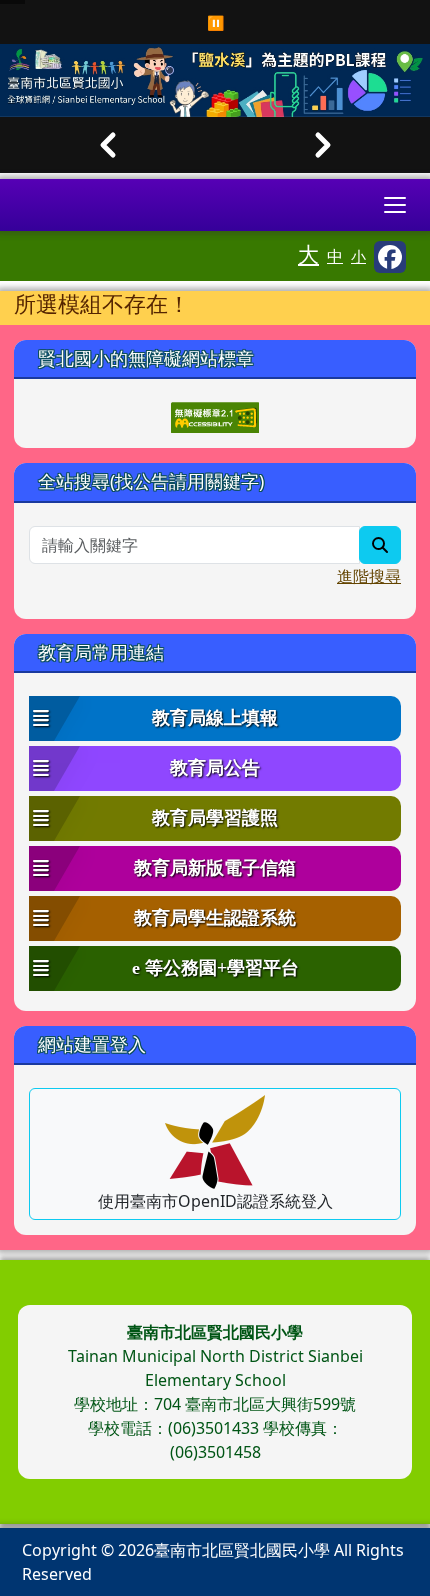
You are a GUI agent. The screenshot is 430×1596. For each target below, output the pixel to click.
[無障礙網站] (215, 416)
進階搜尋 (369, 576)
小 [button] (358, 256)
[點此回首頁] (215, 80)
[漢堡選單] (395, 205)
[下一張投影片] (322, 145)
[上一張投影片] (107, 145)
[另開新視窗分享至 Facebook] (390, 257)
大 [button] (308, 254)
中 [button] (335, 256)
